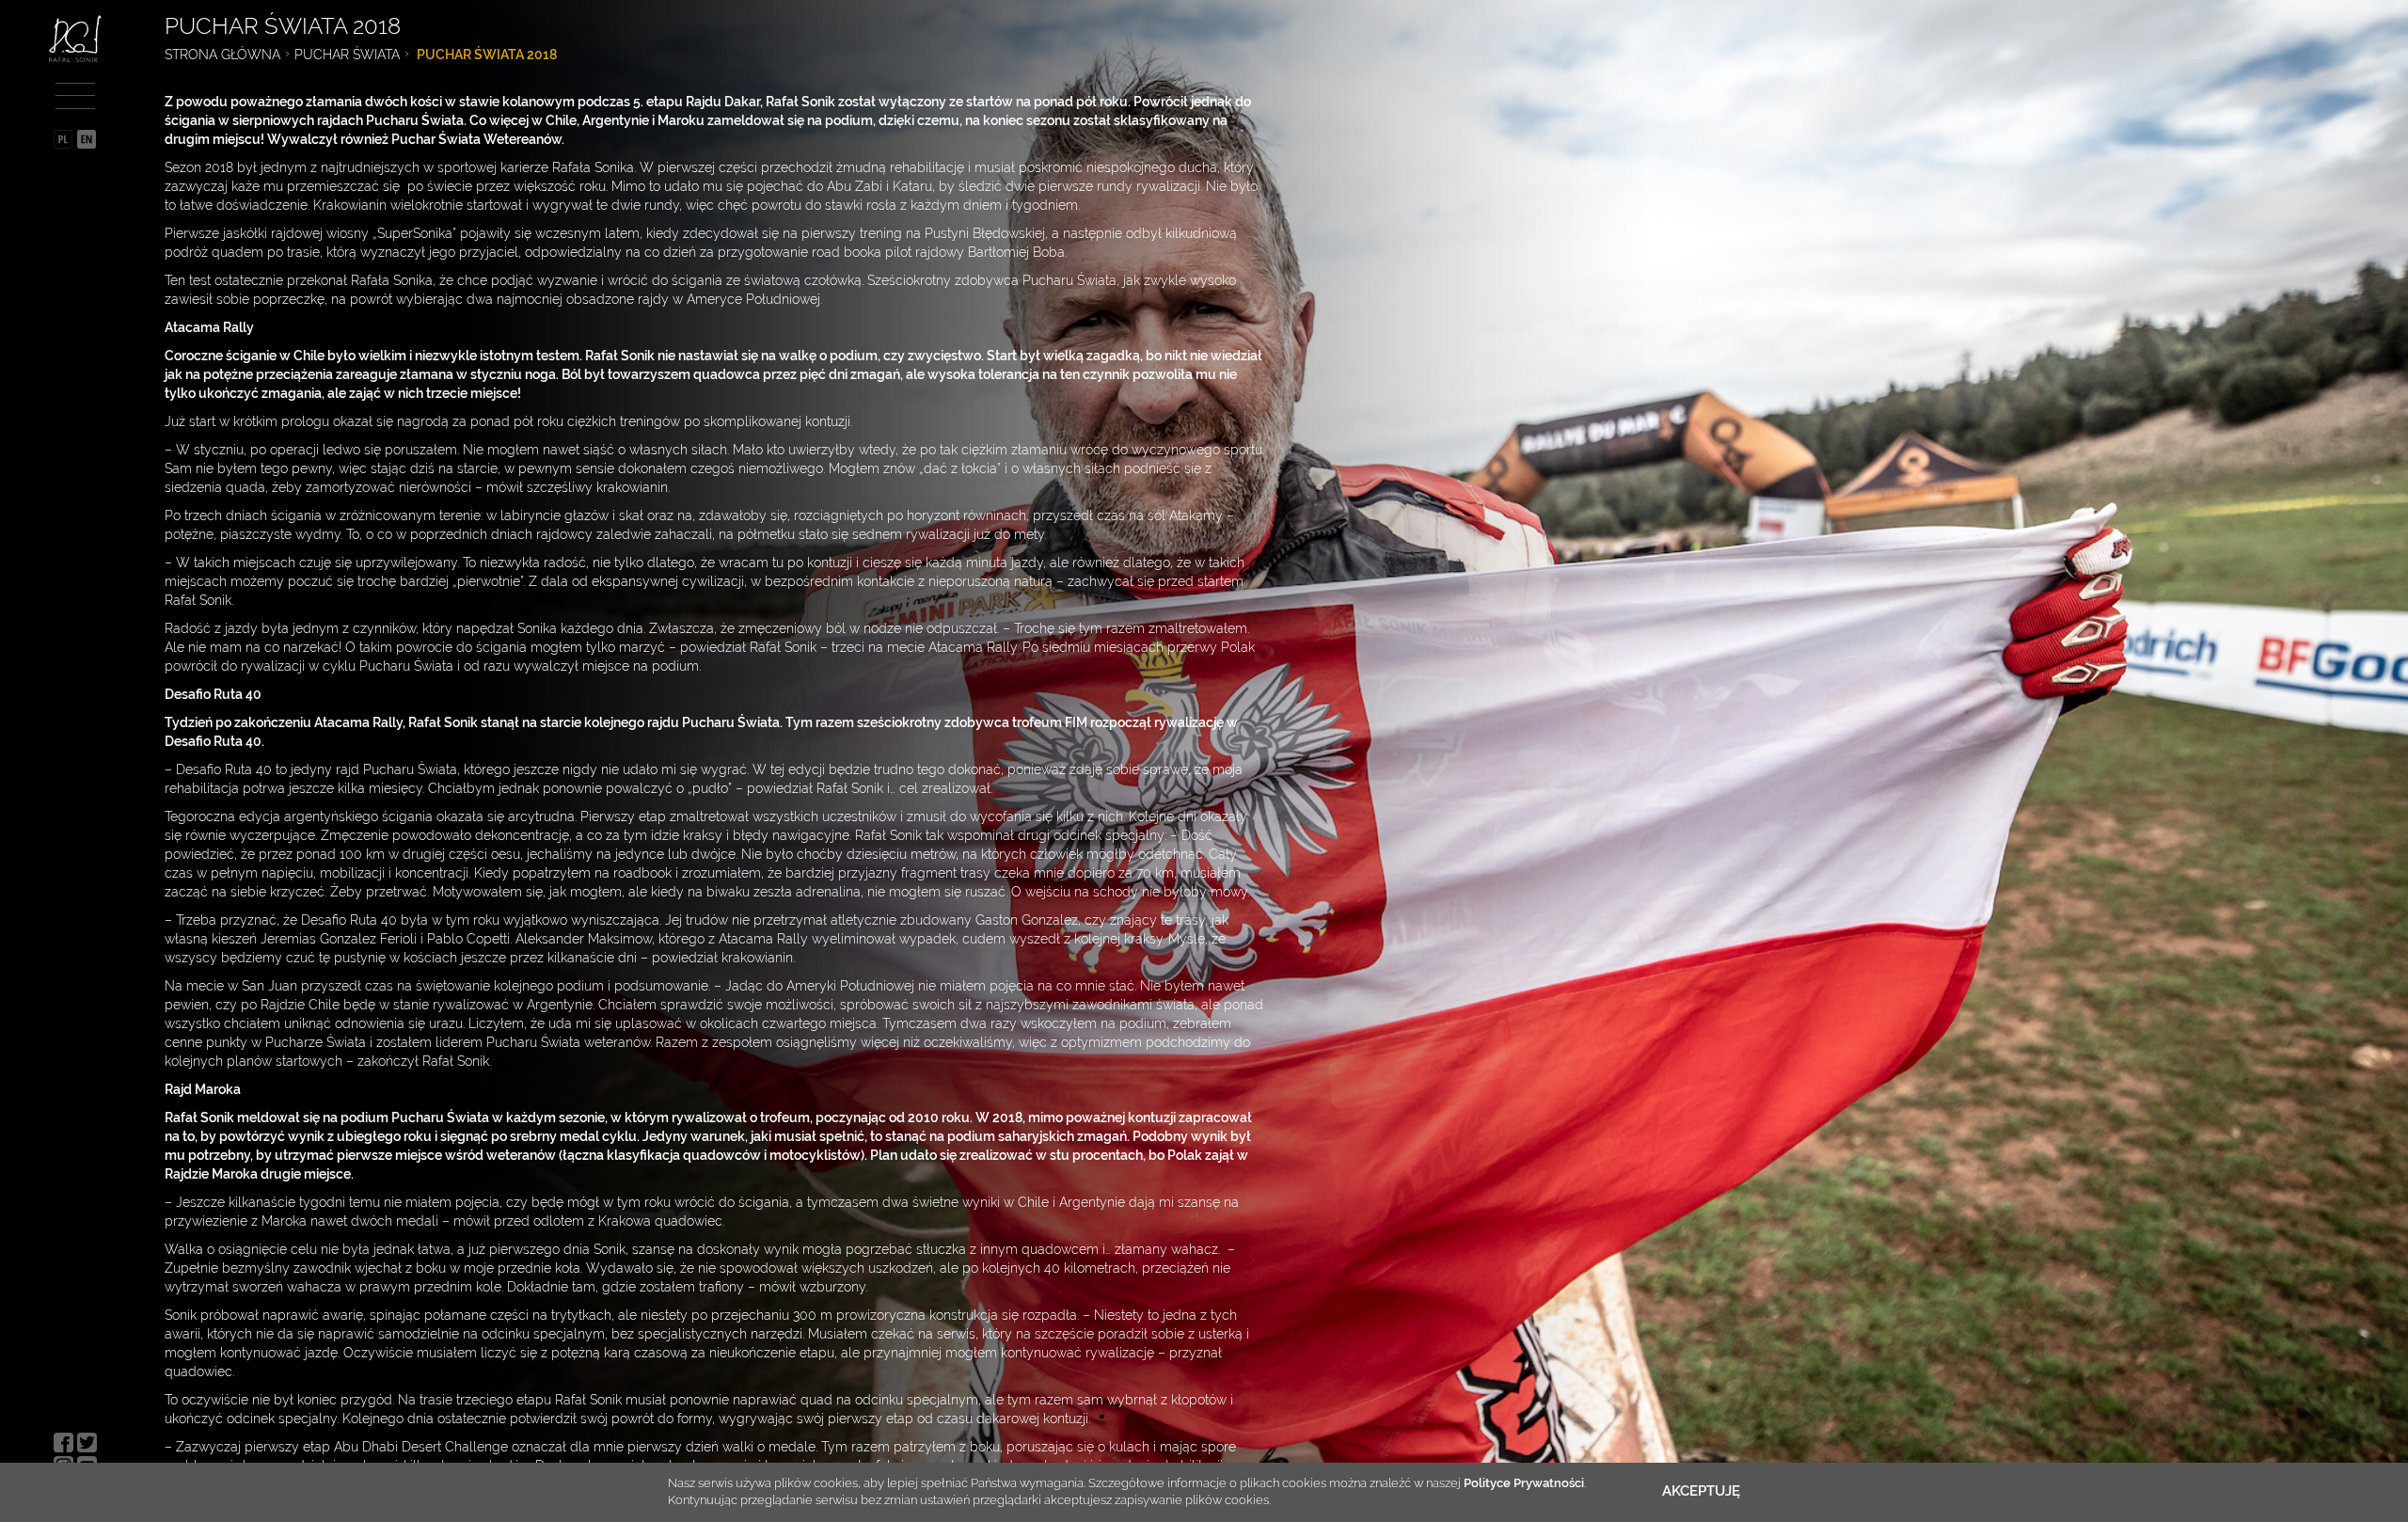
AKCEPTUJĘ (1701, 1491)
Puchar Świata (347, 55)
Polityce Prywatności (1524, 1483)
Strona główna (222, 55)
